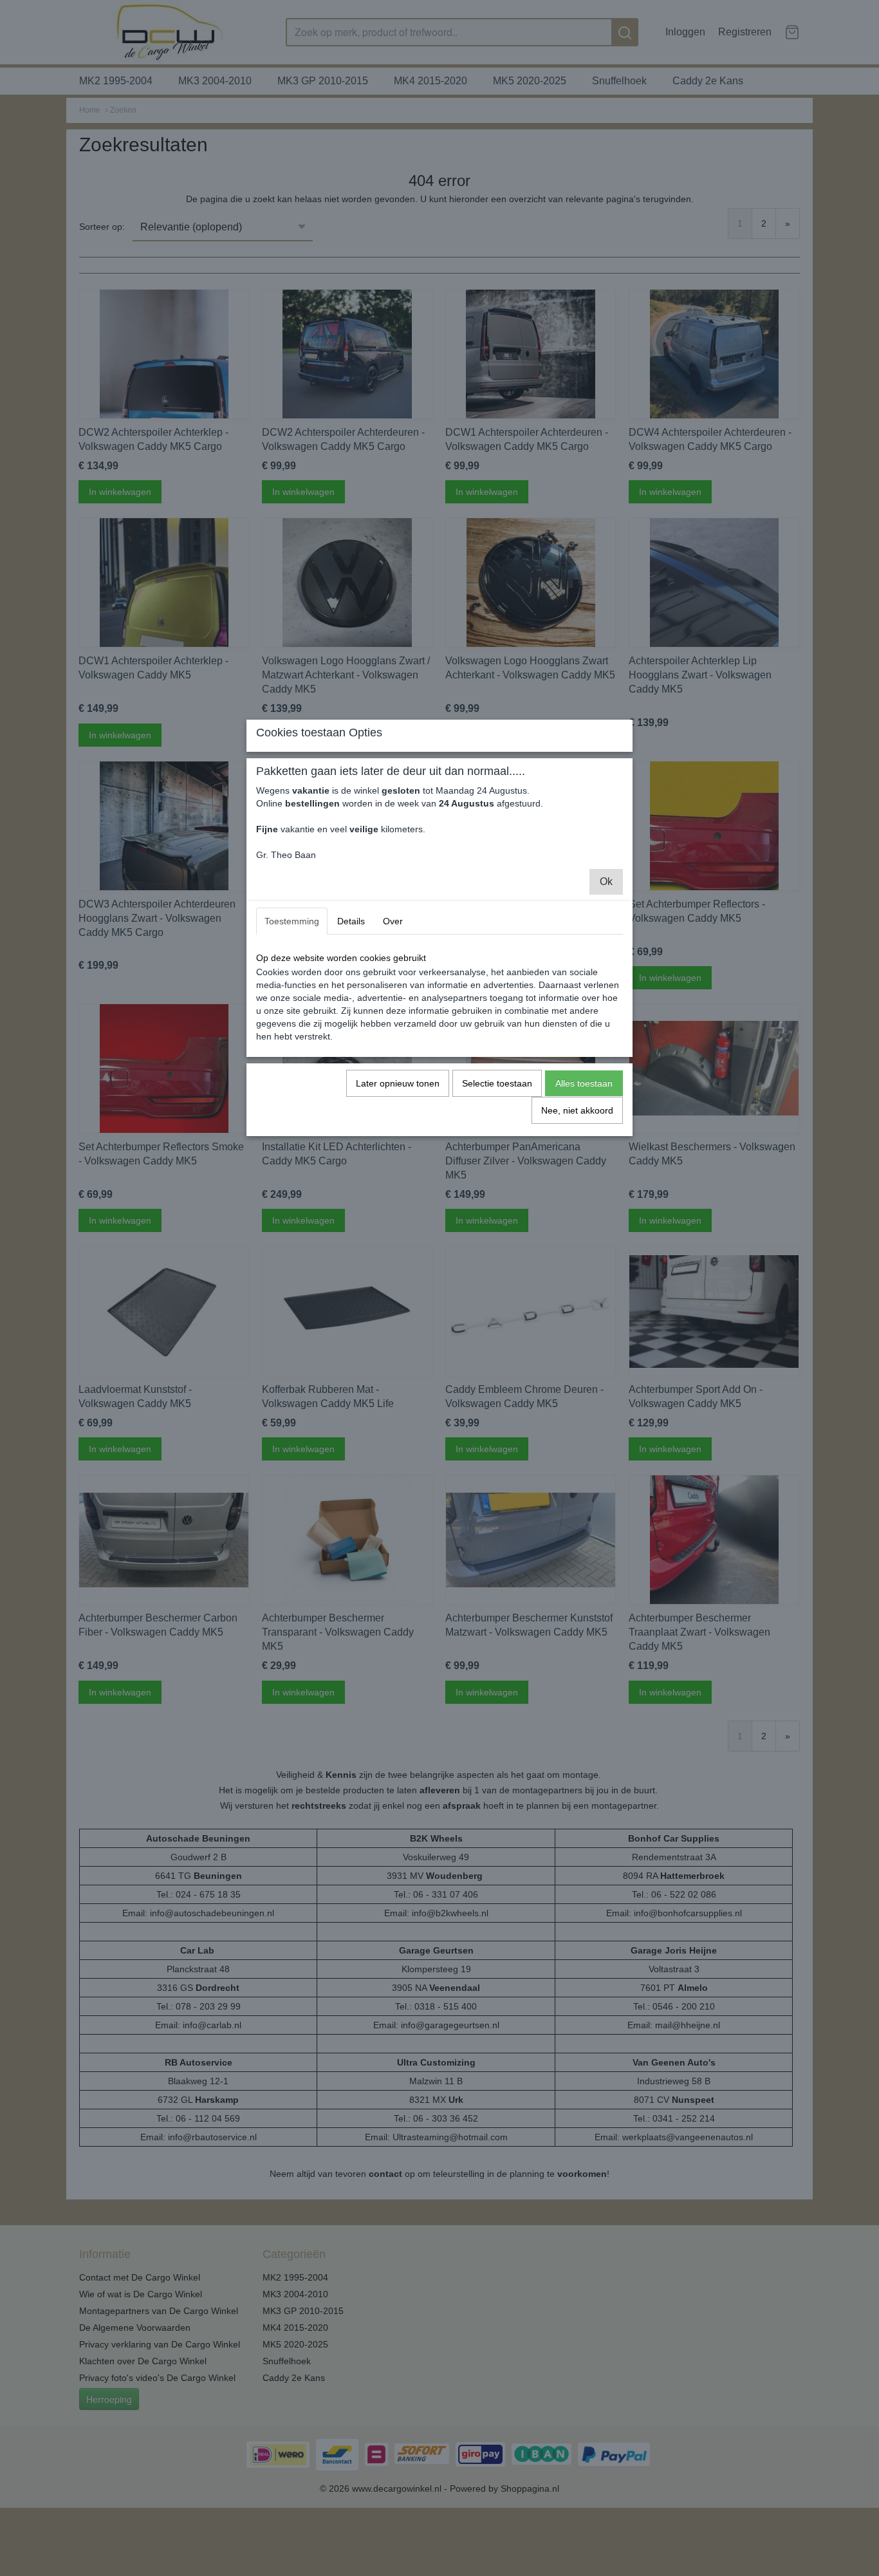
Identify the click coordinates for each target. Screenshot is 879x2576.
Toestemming (292, 921)
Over (393, 921)
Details (351, 921)
